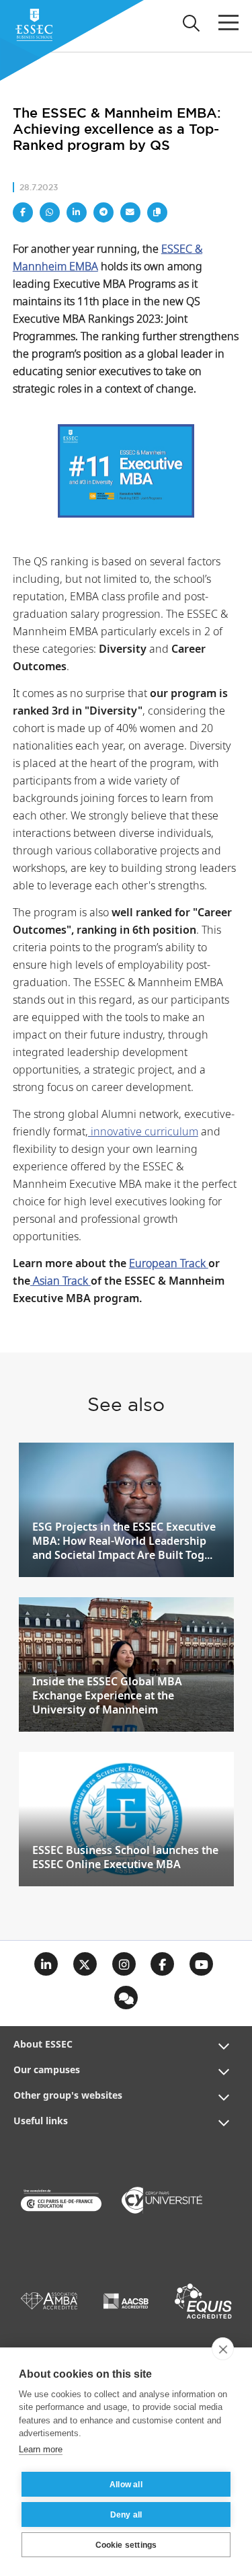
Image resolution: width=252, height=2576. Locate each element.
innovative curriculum (143, 1132)
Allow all (126, 2485)
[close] (223, 2349)
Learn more (41, 2449)
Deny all (126, 2515)
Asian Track (60, 1282)
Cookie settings (126, 2545)
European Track (169, 1264)
